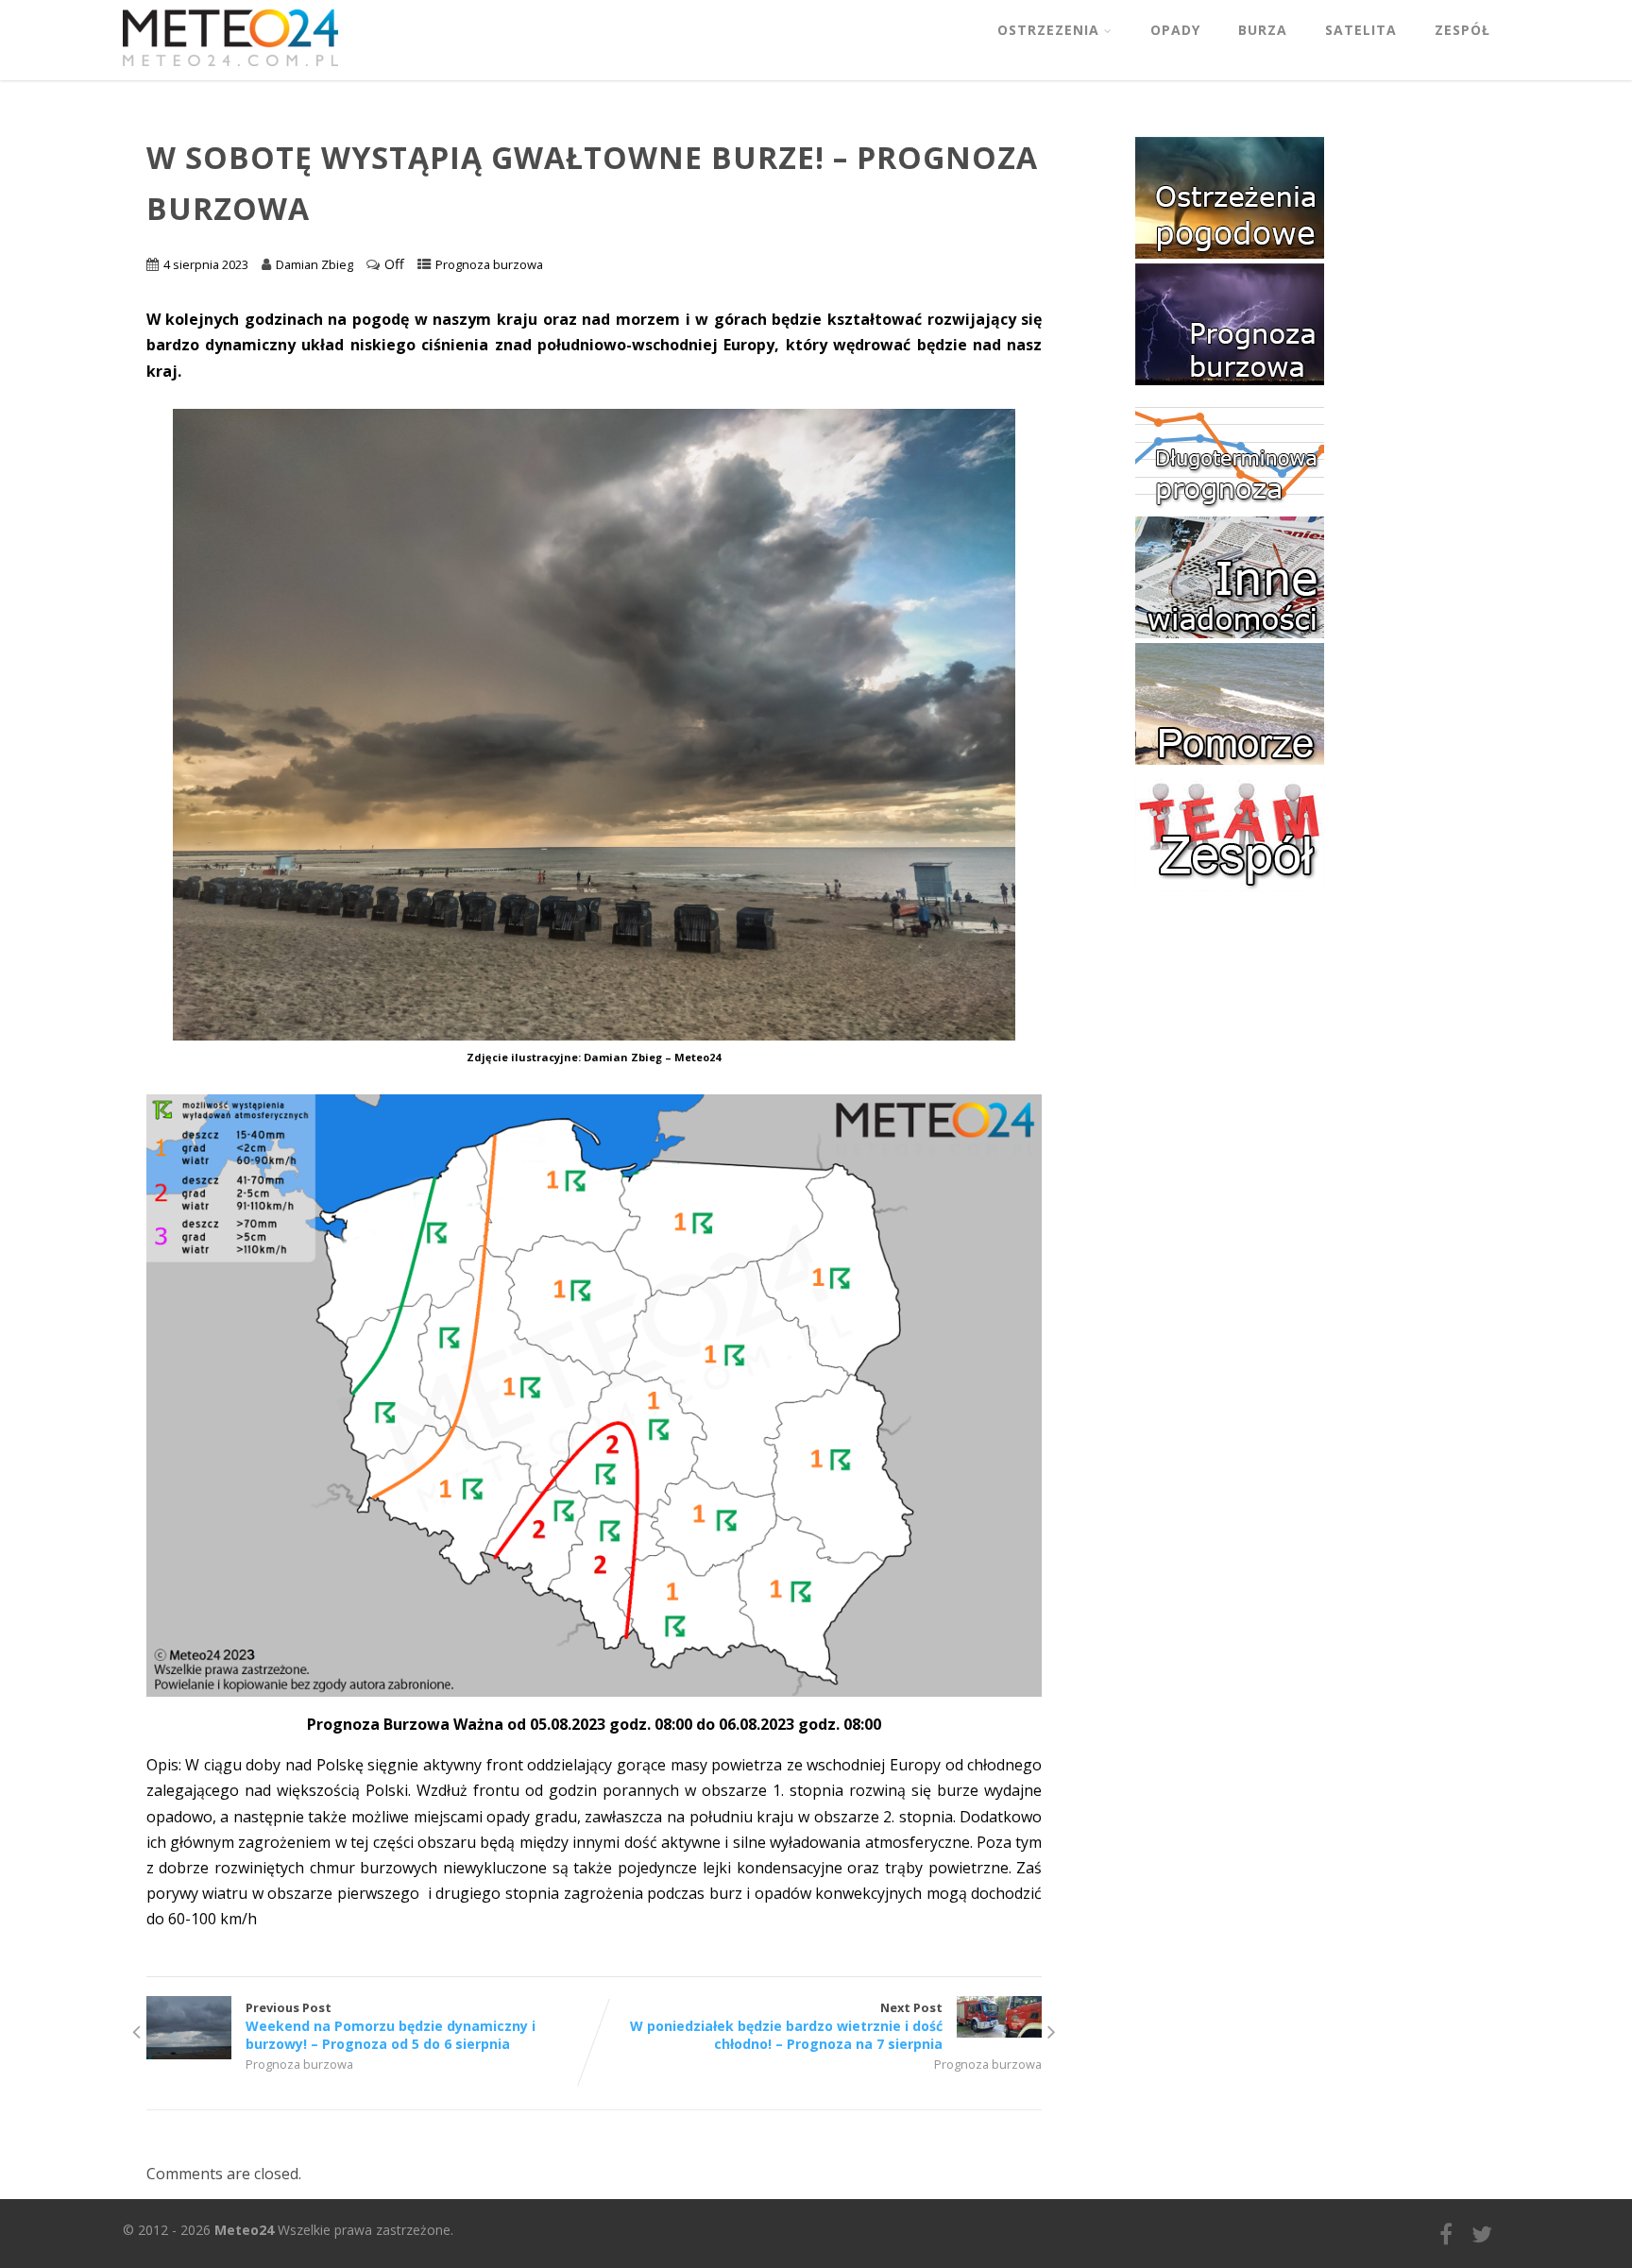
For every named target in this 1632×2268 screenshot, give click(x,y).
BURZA (1263, 30)
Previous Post (391, 2026)
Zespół (1462, 30)
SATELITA (1361, 30)
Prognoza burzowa (489, 264)
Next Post (786, 2026)
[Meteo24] (230, 70)
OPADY (1175, 30)
